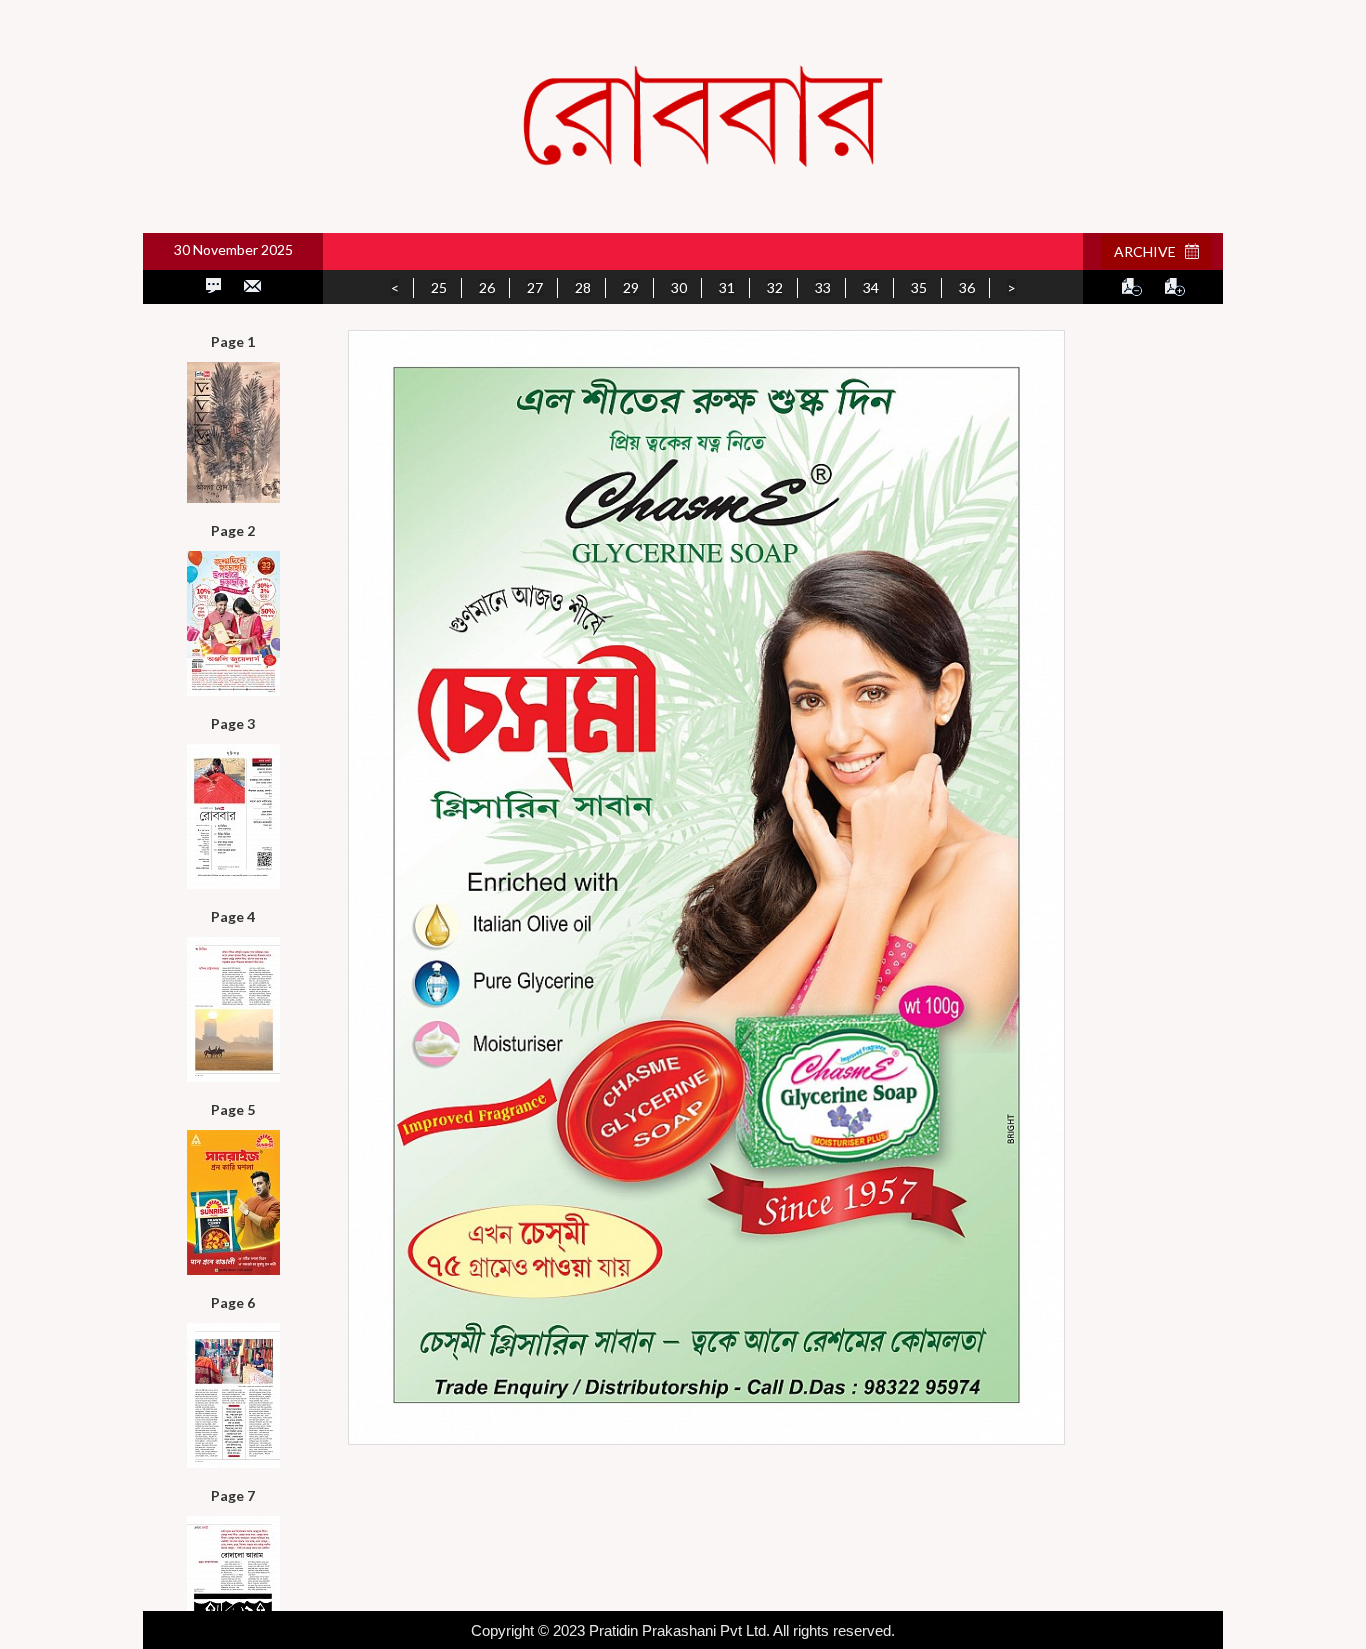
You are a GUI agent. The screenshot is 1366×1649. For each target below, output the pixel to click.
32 (775, 287)
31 (727, 287)
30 (679, 287)
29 (631, 287)
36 (967, 287)
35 (919, 287)
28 (583, 287)
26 (487, 287)
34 (871, 287)
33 (823, 287)
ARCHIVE (1149, 251)
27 (535, 287)
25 (439, 287)
